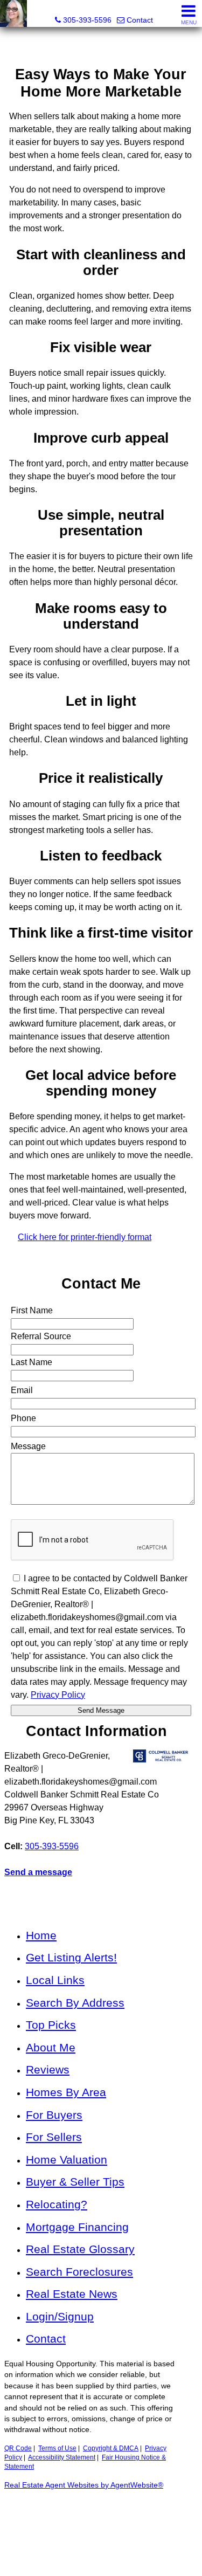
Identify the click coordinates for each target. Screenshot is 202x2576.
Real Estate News (72, 2294)
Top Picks (51, 2025)
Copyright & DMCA (111, 2448)
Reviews (48, 2069)
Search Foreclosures (79, 2272)
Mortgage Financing (77, 2227)
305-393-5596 (52, 1846)
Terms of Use (57, 2448)
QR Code (18, 2448)
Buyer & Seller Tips (75, 2182)
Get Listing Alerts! (71, 1957)
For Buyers (54, 2115)
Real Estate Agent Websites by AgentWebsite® (84, 2485)
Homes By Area (66, 2092)
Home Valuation (67, 2160)
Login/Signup (60, 2316)
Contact (46, 2339)
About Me (51, 2047)
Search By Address (75, 2003)
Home (41, 1935)
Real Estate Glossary (80, 2249)
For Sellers (54, 2137)
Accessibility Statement (62, 2457)
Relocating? (57, 2204)
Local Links (55, 1980)
